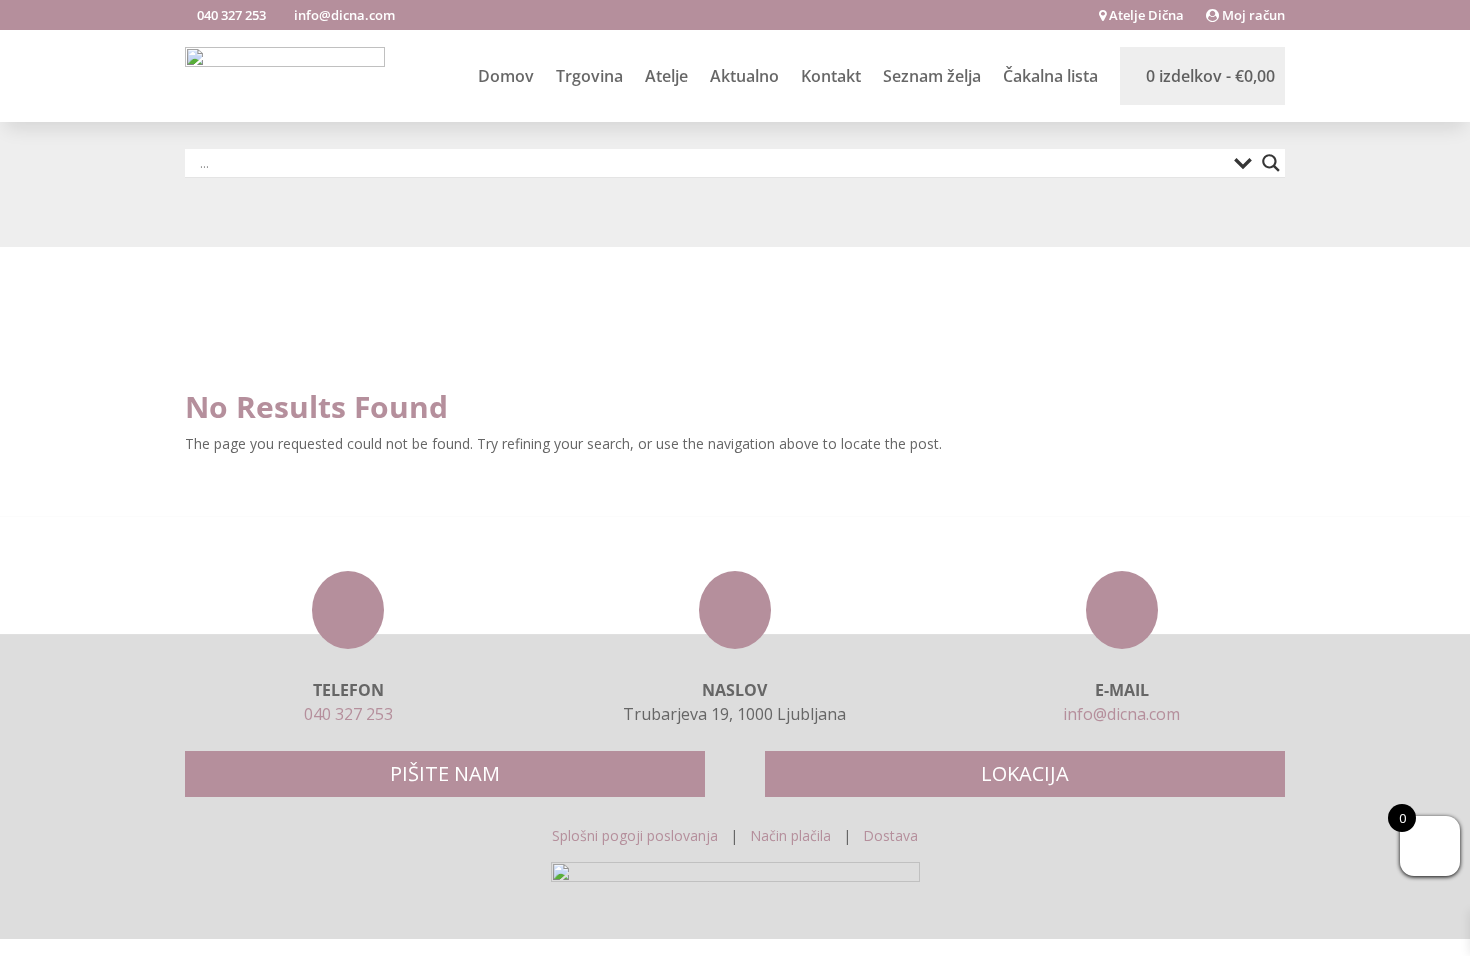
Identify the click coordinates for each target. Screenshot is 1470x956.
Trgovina (589, 76)
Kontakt (831, 76)
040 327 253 (230, 15)
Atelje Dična (1145, 16)
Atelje (666, 76)
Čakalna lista (1050, 76)
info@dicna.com (343, 15)
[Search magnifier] (1271, 163)
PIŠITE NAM (445, 773)
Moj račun (1252, 16)
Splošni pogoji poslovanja (635, 835)
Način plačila (790, 835)
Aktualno (744, 76)
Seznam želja (932, 76)
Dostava (890, 835)
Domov (506, 76)
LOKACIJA (1025, 773)
